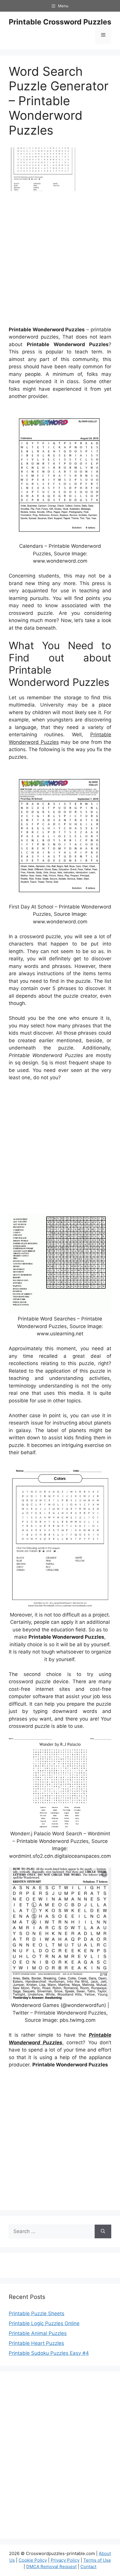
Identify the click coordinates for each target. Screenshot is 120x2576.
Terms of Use (97, 2560)
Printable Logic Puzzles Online (44, 2323)
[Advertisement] (60, 261)
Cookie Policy (33, 2560)
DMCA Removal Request (51, 2567)
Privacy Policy (65, 2560)
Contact (88, 2567)
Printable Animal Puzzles (38, 2333)
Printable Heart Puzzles (36, 2343)
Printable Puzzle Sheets (37, 2313)
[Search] (103, 2232)
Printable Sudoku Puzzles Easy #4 (49, 2353)
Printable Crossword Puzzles (60, 22)
